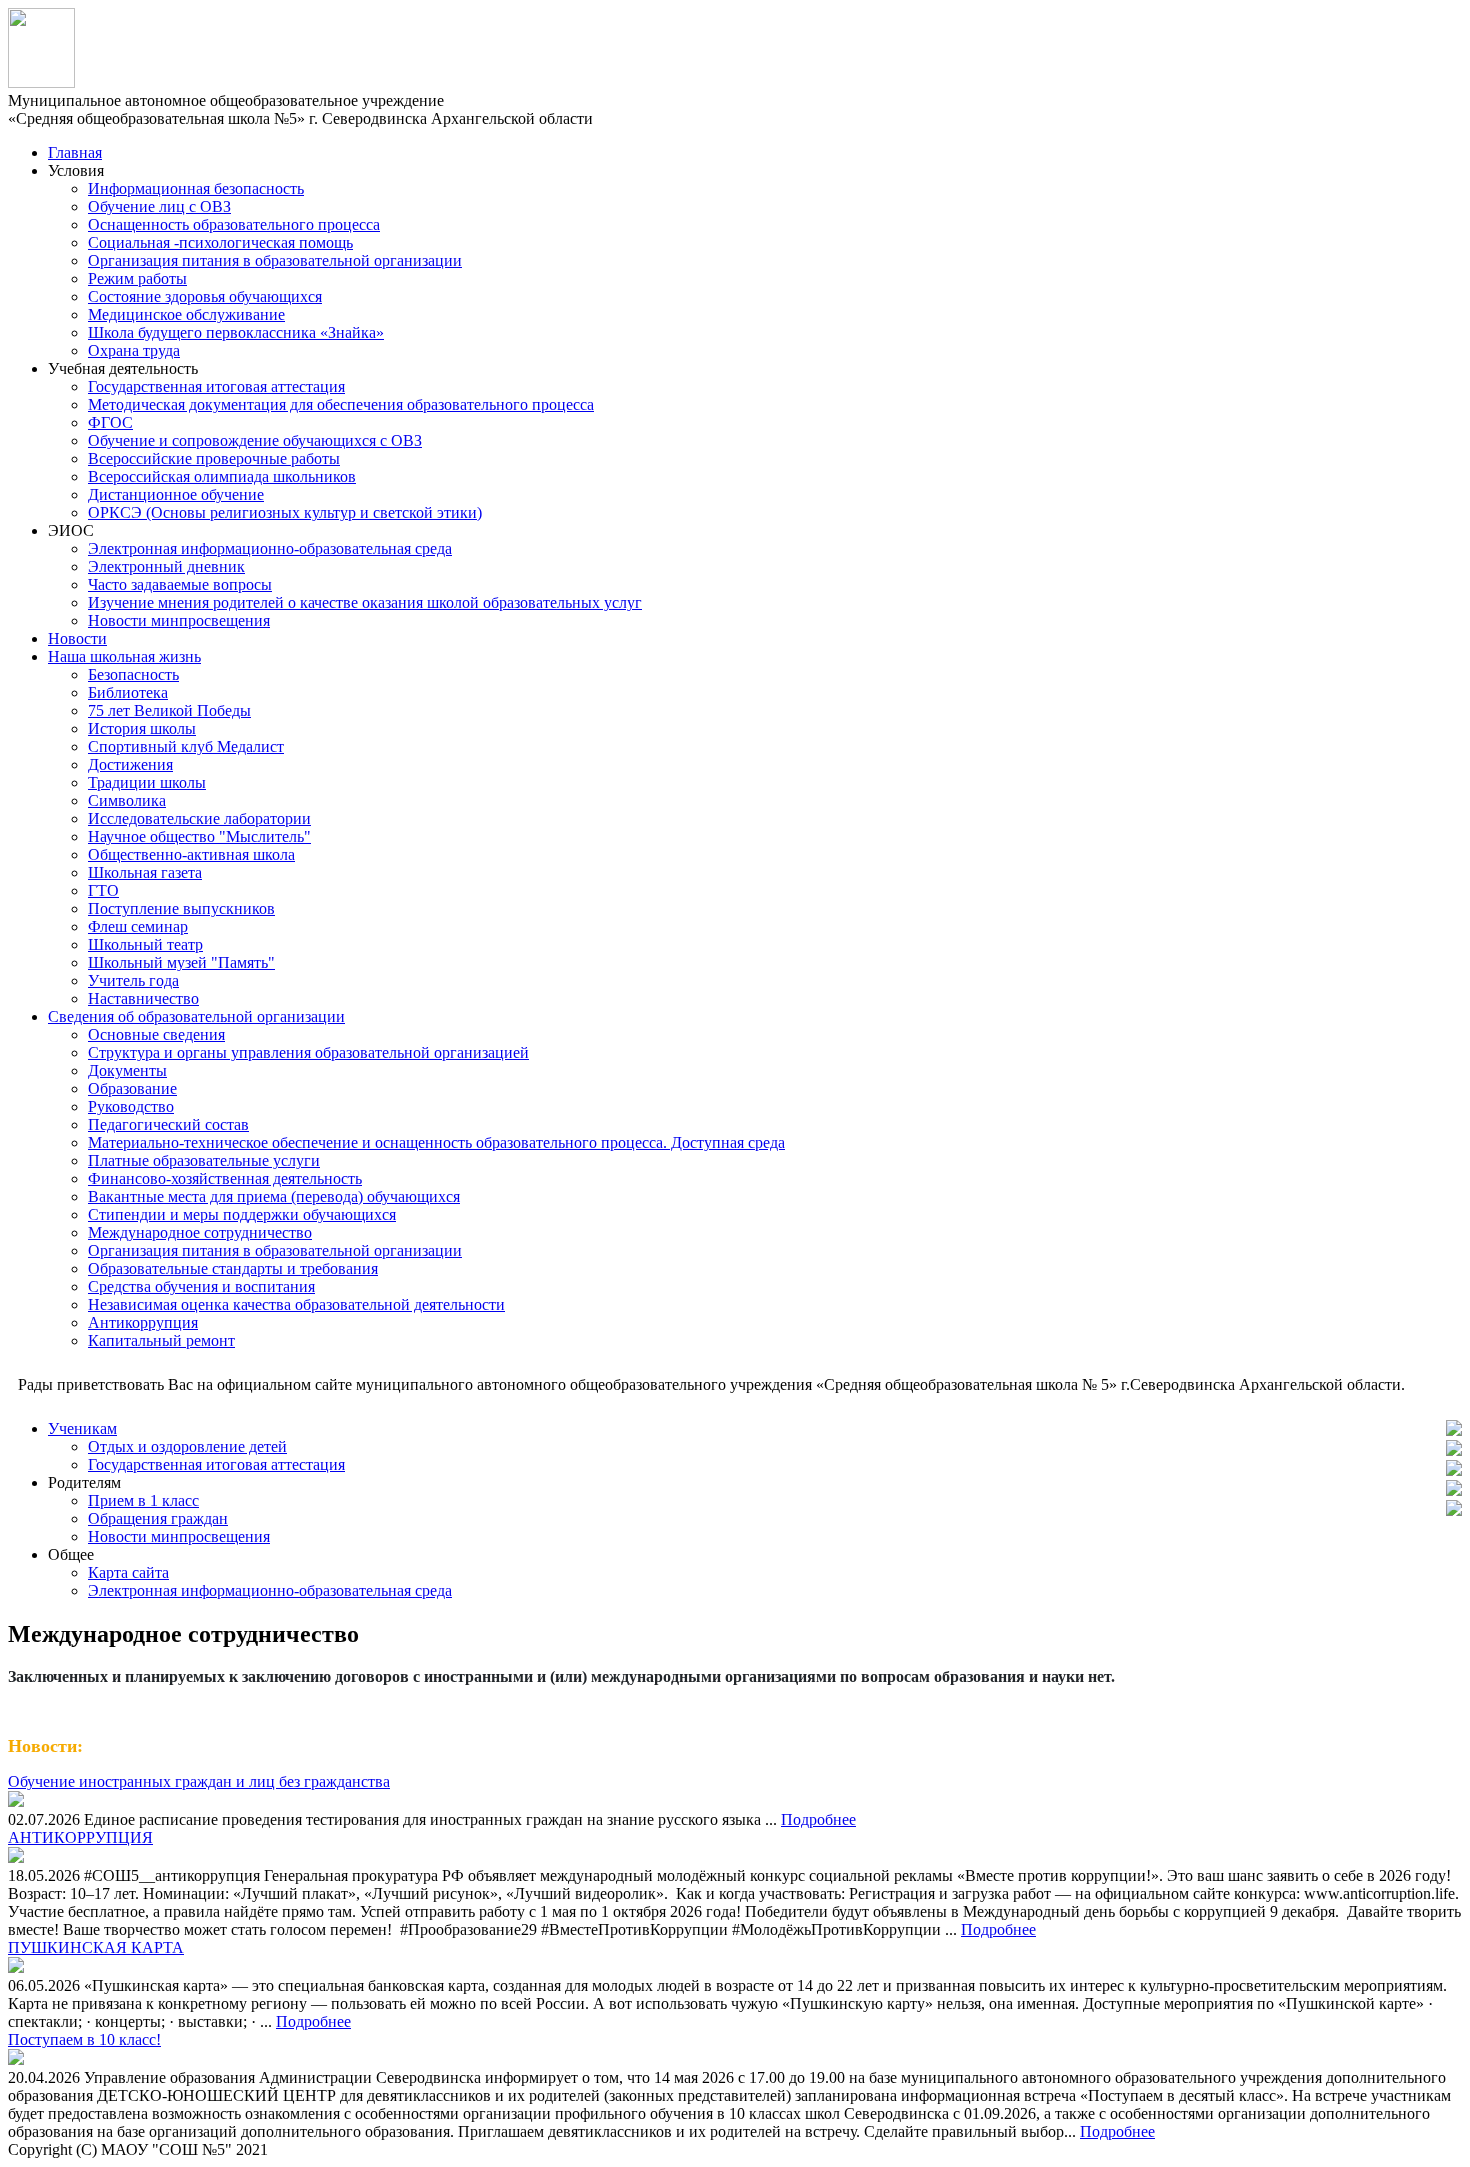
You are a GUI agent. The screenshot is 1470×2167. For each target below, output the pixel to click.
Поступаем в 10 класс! (84, 2039)
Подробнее (818, 1819)
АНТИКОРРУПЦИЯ (80, 1837)
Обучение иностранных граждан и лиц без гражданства (199, 1781)
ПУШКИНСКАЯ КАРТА (96, 1947)
